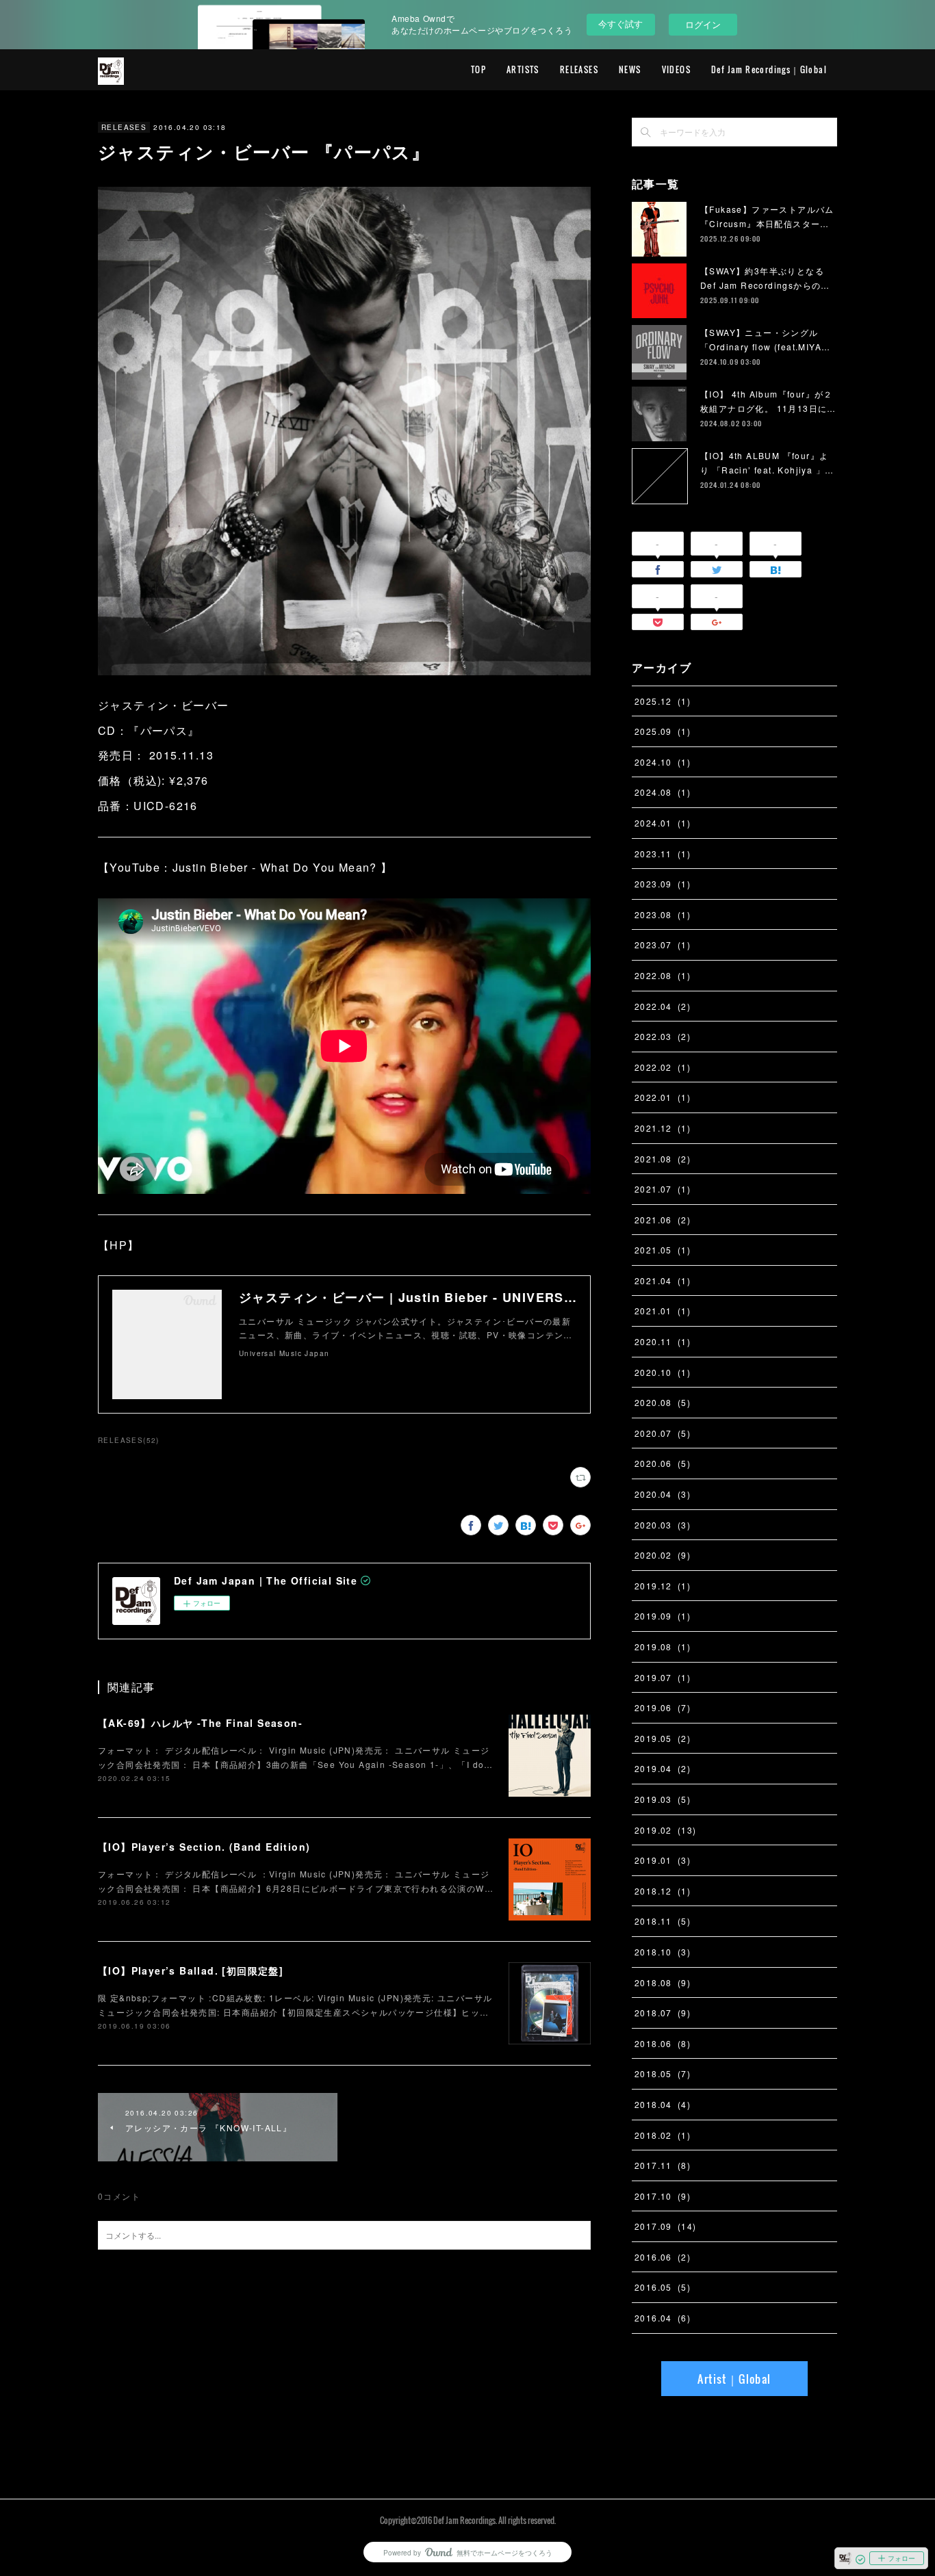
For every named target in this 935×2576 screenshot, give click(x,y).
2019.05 (663, 1738)
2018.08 (663, 1982)
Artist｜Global (734, 2379)
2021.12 (663, 1128)
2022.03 (663, 1036)
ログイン (703, 24)
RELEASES (579, 69)
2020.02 (663, 1555)
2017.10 (663, 2196)
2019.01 (663, 1860)
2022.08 (663, 975)
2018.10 (663, 1952)
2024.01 (663, 823)
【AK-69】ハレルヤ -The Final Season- (200, 1723)
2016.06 (663, 2257)
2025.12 (663, 701)
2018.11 (663, 1921)
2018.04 (663, 2104)
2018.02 (663, 2135)
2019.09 (663, 1616)
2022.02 (663, 1067)
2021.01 (663, 1311)
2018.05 (663, 2073)
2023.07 (663, 945)
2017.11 (663, 2165)
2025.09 (663, 731)
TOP (478, 69)
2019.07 (663, 1677)
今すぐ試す (620, 24)
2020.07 (663, 1433)
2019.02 (665, 1830)
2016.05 (663, 2287)
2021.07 (663, 1189)
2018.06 (663, 2043)
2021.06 (663, 1220)
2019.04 (663, 1768)
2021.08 (663, 1159)
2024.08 (663, 792)
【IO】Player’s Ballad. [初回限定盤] (191, 1970)
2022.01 (663, 1097)
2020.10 (663, 1372)
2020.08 (663, 1402)
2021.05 (663, 1250)
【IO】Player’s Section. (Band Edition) (204, 1847)
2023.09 (663, 884)
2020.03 (663, 1525)
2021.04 (663, 1280)
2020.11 (663, 1341)
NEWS (630, 69)
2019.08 (663, 1647)
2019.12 (663, 1586)
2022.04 (663, 1006)
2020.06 (663, 1463)
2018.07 (663, 2013)
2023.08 (663, 914)
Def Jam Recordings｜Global (769, 69)
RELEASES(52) (129, 1440)
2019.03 (663, 1799)
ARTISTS (523, 69)
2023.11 (663, 854)
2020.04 (663, 1494)
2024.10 (663, 762)
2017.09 (665, 2226)
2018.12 (663, 1891)
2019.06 (663, 1707)
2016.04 (663, 2318)
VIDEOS (676, 69)
